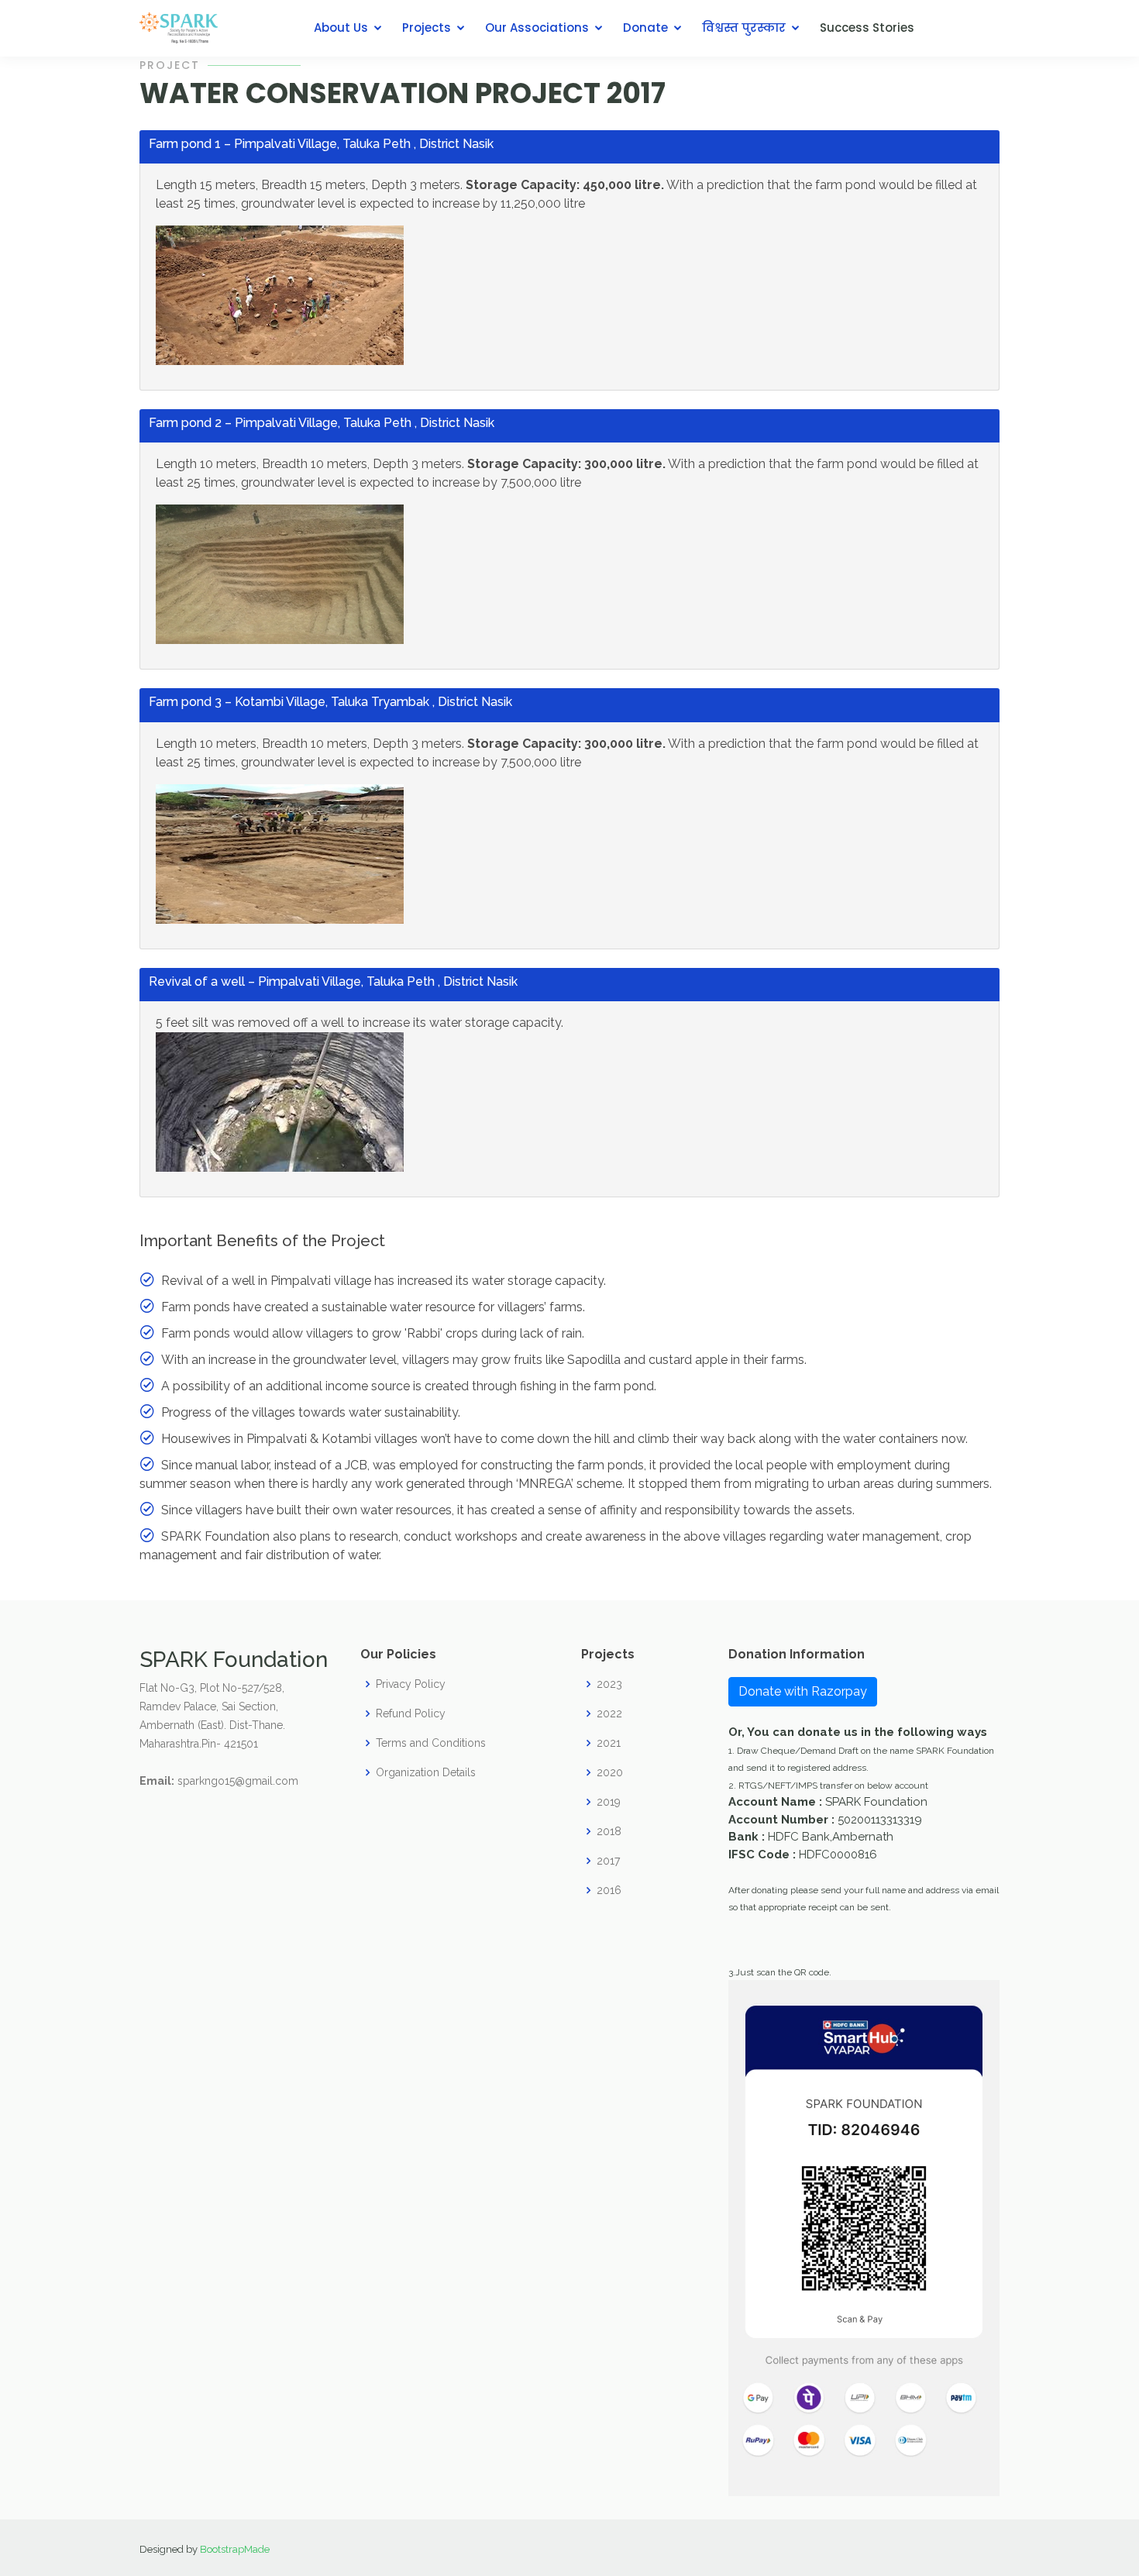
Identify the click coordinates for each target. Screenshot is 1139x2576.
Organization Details (426, 1772)
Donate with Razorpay (803, 1691)
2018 (609, 1831)
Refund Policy (411, 1713)
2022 (609, 1713)
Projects (427, 28)
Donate (645, 28)
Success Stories (867, 28)
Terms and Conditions (431, 1743)
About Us (341, 28)
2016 (609, 1890)
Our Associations (537, 28)
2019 (609, 1802)
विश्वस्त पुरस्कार (744, 28)
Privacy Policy (411, 1684)
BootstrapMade (235, 2549)
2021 (609, 1743)
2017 (608, 1861)
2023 (609, 1684)
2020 (610, 1772)
